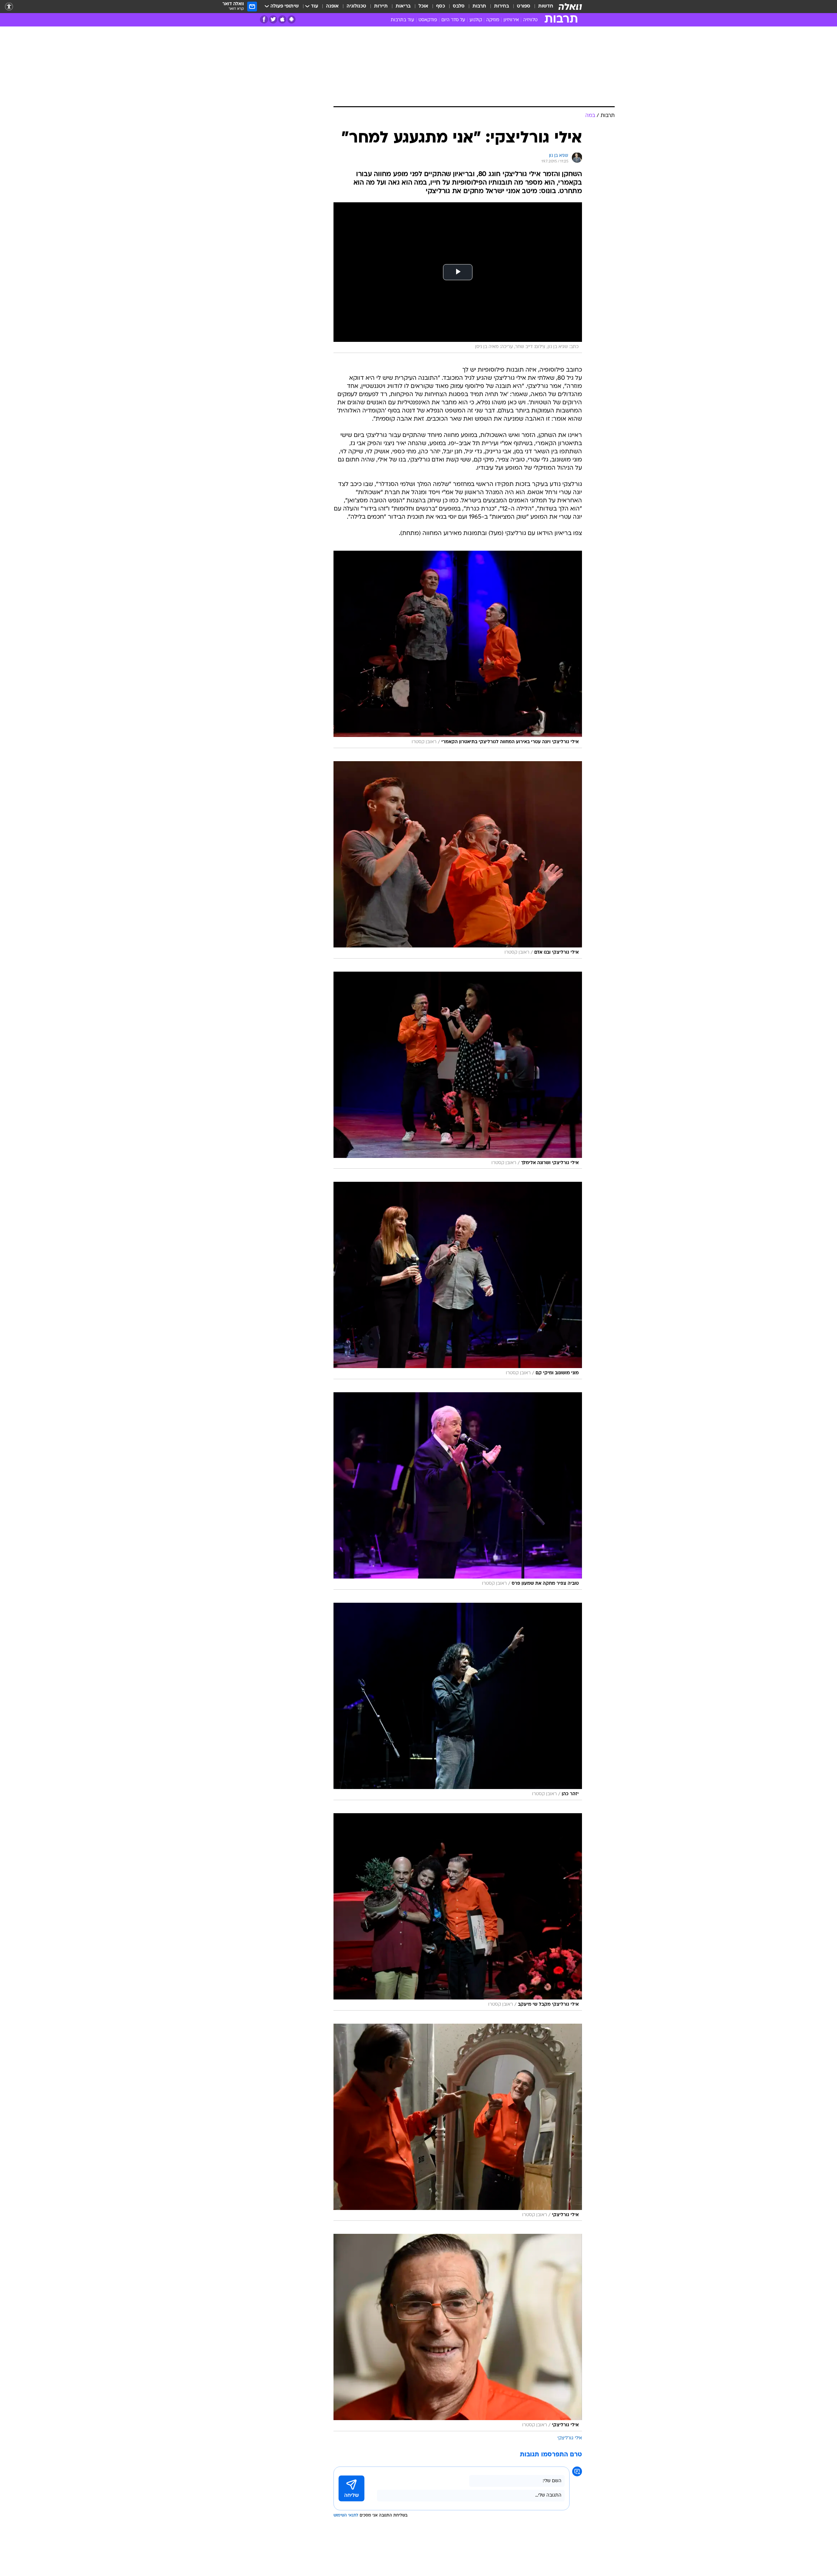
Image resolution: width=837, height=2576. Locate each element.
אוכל (423, 6)
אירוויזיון (511, 20)
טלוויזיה (530, 20)
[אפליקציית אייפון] (282, 19)
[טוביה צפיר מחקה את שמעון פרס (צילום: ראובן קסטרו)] (458, 1491)
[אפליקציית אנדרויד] (291, 19)
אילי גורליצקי (570, 2438)
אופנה (332, 6)
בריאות (403, 6)
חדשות (546, 6)
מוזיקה (493, 20)
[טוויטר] (273, 19)
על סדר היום (453, 20)
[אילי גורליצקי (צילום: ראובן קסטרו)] (458, 2122)
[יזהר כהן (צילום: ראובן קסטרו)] (458, 1701)
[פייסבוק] (264, 19)
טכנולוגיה (356, 6)
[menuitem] (542, 7)
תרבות (479, 6)
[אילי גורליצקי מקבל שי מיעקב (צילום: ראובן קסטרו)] (458, 1912)
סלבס (459, 6)
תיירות (381, 6)
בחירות (502, 6)
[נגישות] (9, 7)
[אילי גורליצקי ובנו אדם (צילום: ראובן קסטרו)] (458, 860)
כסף (441, 6)
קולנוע (476, 20)
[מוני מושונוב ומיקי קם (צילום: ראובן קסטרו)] (458, 1280)
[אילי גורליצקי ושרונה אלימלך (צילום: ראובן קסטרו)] (458, 1070)
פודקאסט (428, 20)
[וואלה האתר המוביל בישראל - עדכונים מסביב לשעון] (570, 7)
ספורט (524, 6)
